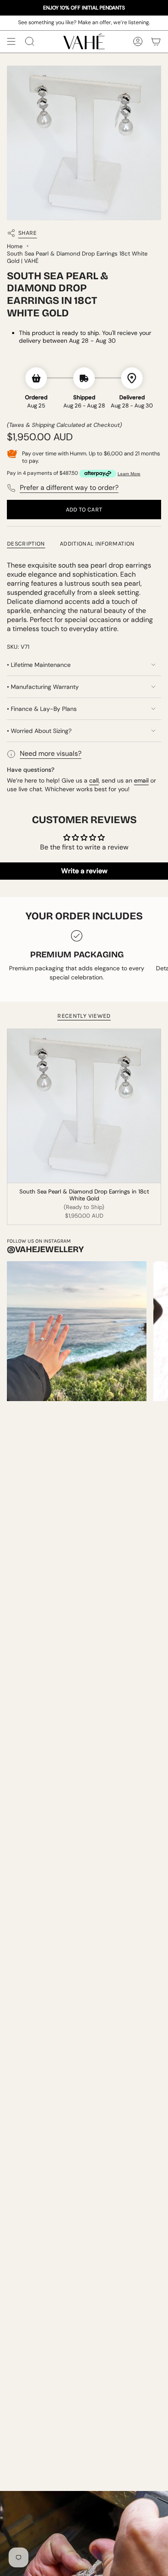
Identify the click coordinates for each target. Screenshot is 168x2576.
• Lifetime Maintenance (39, 665)
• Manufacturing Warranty (43, 687)
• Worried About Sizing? (39, 731)
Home (15, 246)
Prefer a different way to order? (69, 488)
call (94, 780)
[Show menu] (11, 41)
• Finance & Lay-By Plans (42, 709)
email (141, 780)
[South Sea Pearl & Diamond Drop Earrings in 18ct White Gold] (84, 1106)
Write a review (84, 871)
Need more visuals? (51, 753)
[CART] (156, 41)
